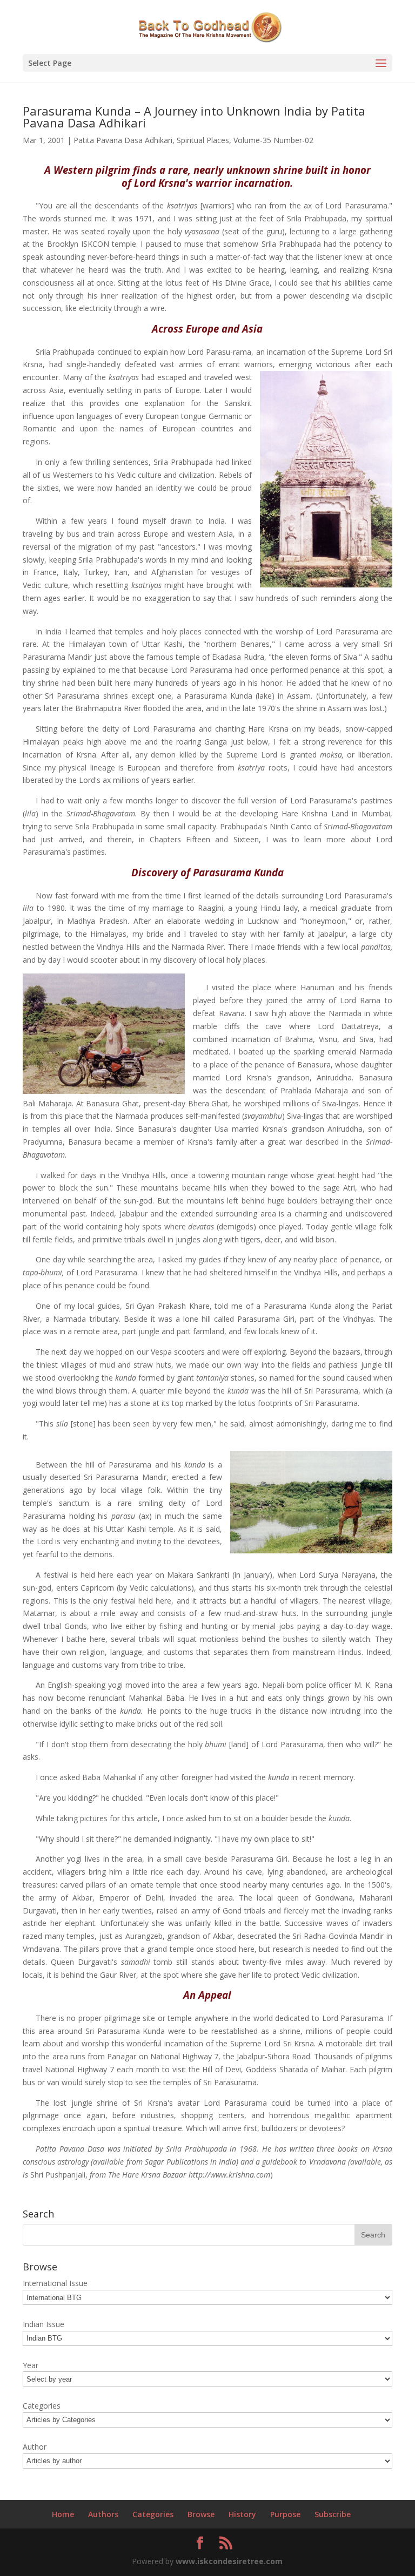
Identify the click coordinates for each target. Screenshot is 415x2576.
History (242, 2514)
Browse (201, 2514)
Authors (103, 2514)
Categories (153, 2514)
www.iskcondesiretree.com (229, 2561)
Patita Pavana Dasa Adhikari (123, 140)
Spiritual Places (203, 140)
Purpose (285, 2514)
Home (63, 2514)
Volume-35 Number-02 (273, 140)
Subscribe (333, 2514)
